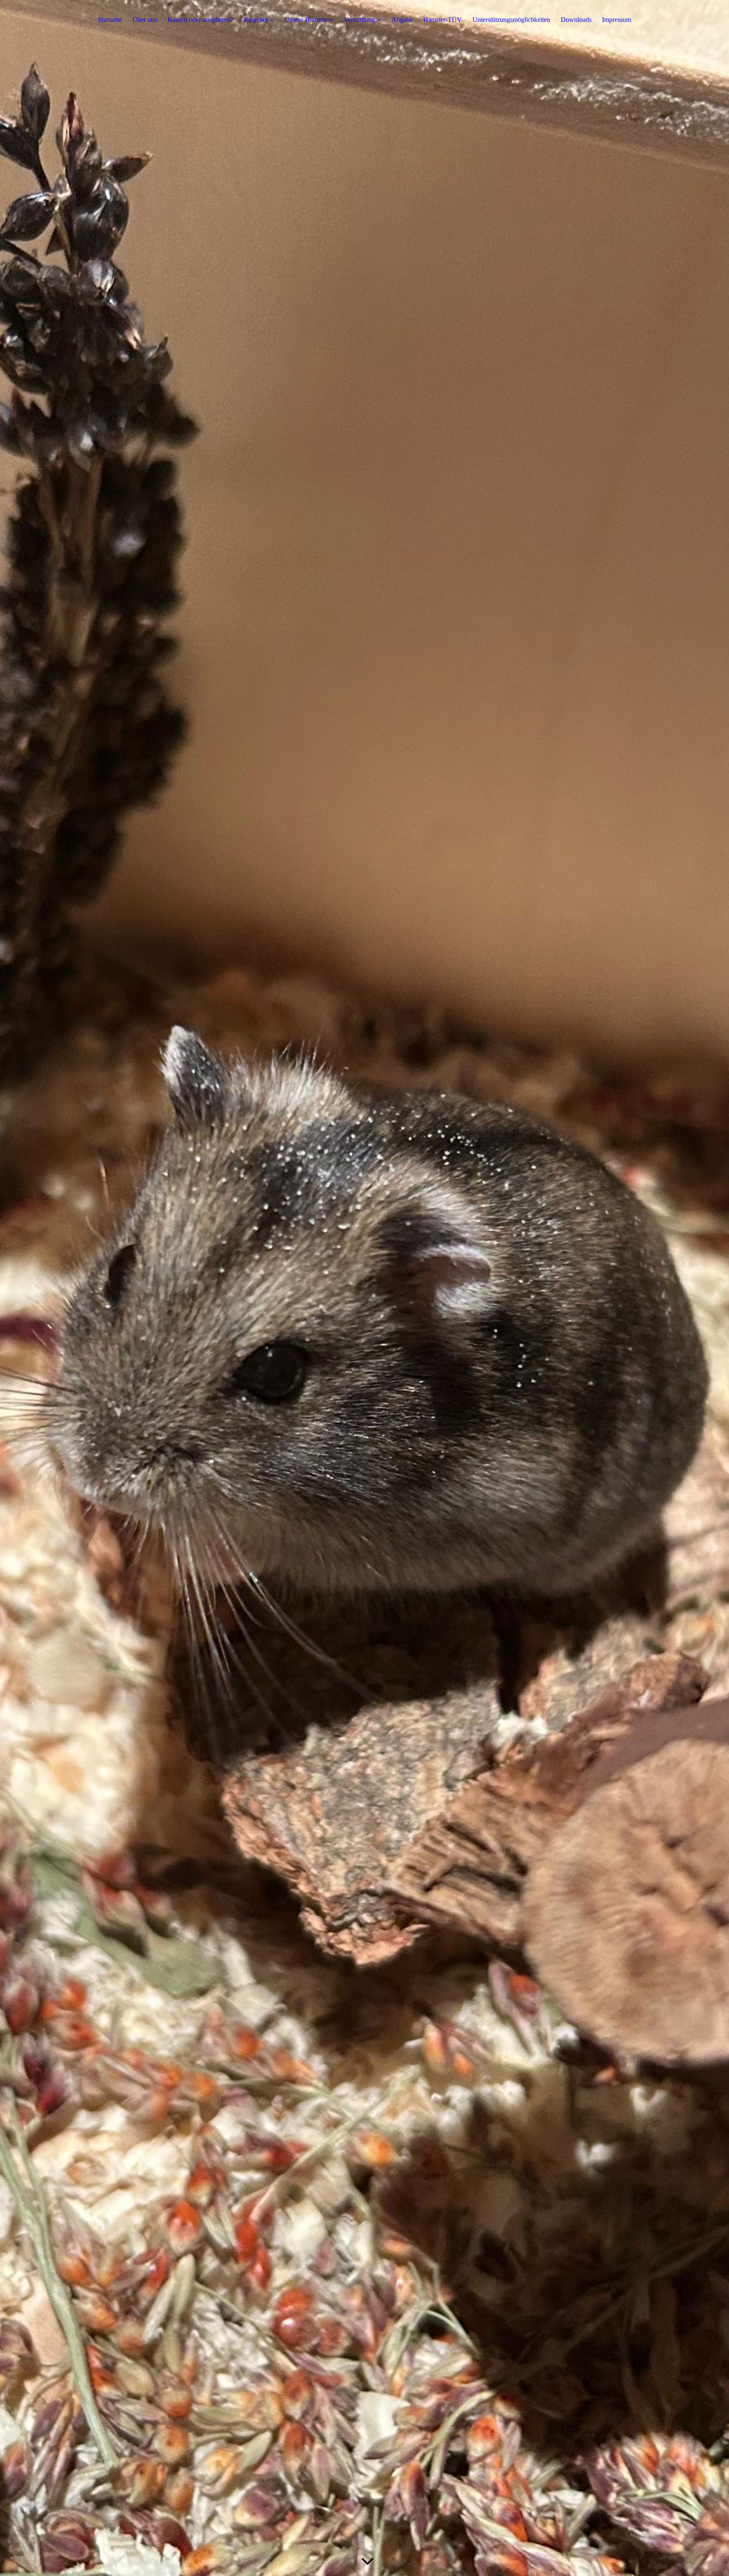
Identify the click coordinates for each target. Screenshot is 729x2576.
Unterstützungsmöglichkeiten (511, 20)
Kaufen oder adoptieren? (200, 20)
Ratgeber (256, 20)
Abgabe (402, 20)
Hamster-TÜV (443, 20)
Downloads (576, 20)
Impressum (617, 20)
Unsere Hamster (306, 20)
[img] (364, 1288)
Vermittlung (359, 20)
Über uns (145, 20)
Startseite (110, 20)
